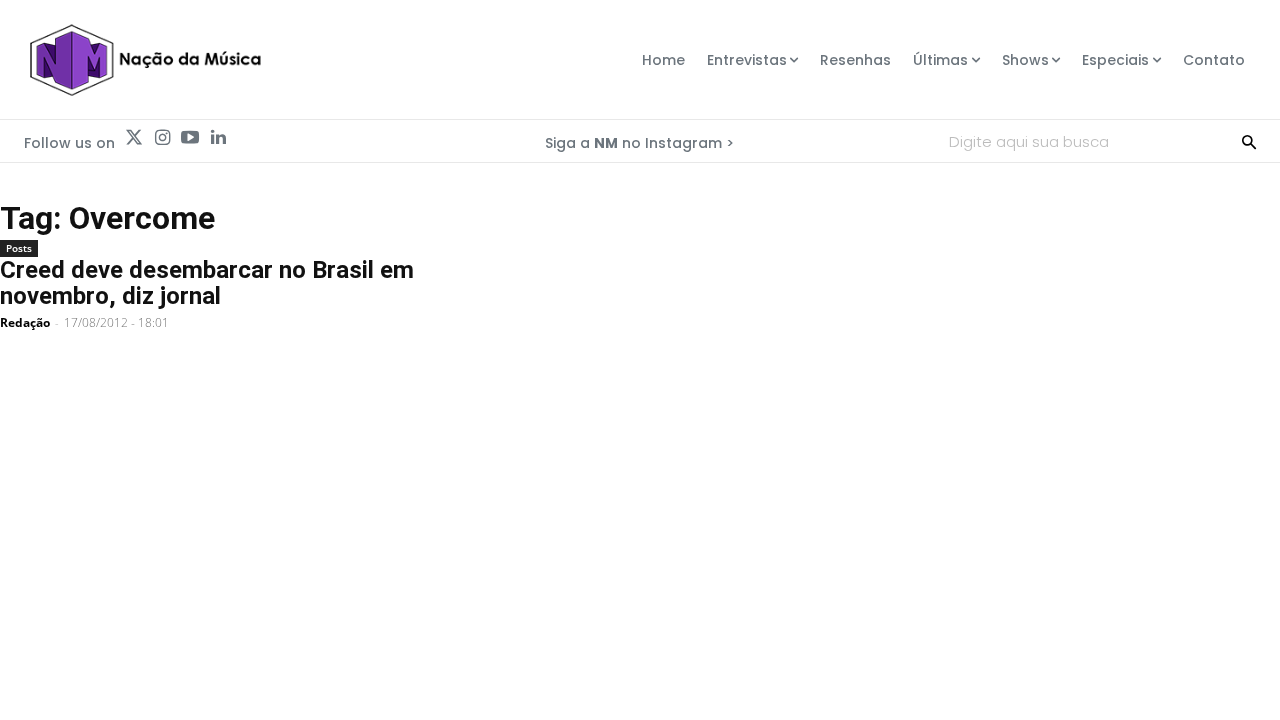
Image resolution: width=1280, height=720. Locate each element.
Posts (19, 248)
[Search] (1249, 141)
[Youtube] (190, 138)
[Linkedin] (218, 138)
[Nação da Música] (144, 60)
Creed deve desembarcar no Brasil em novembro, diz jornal (207, 283)
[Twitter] (134, 138)
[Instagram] (162, 138)
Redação (25, 322)
